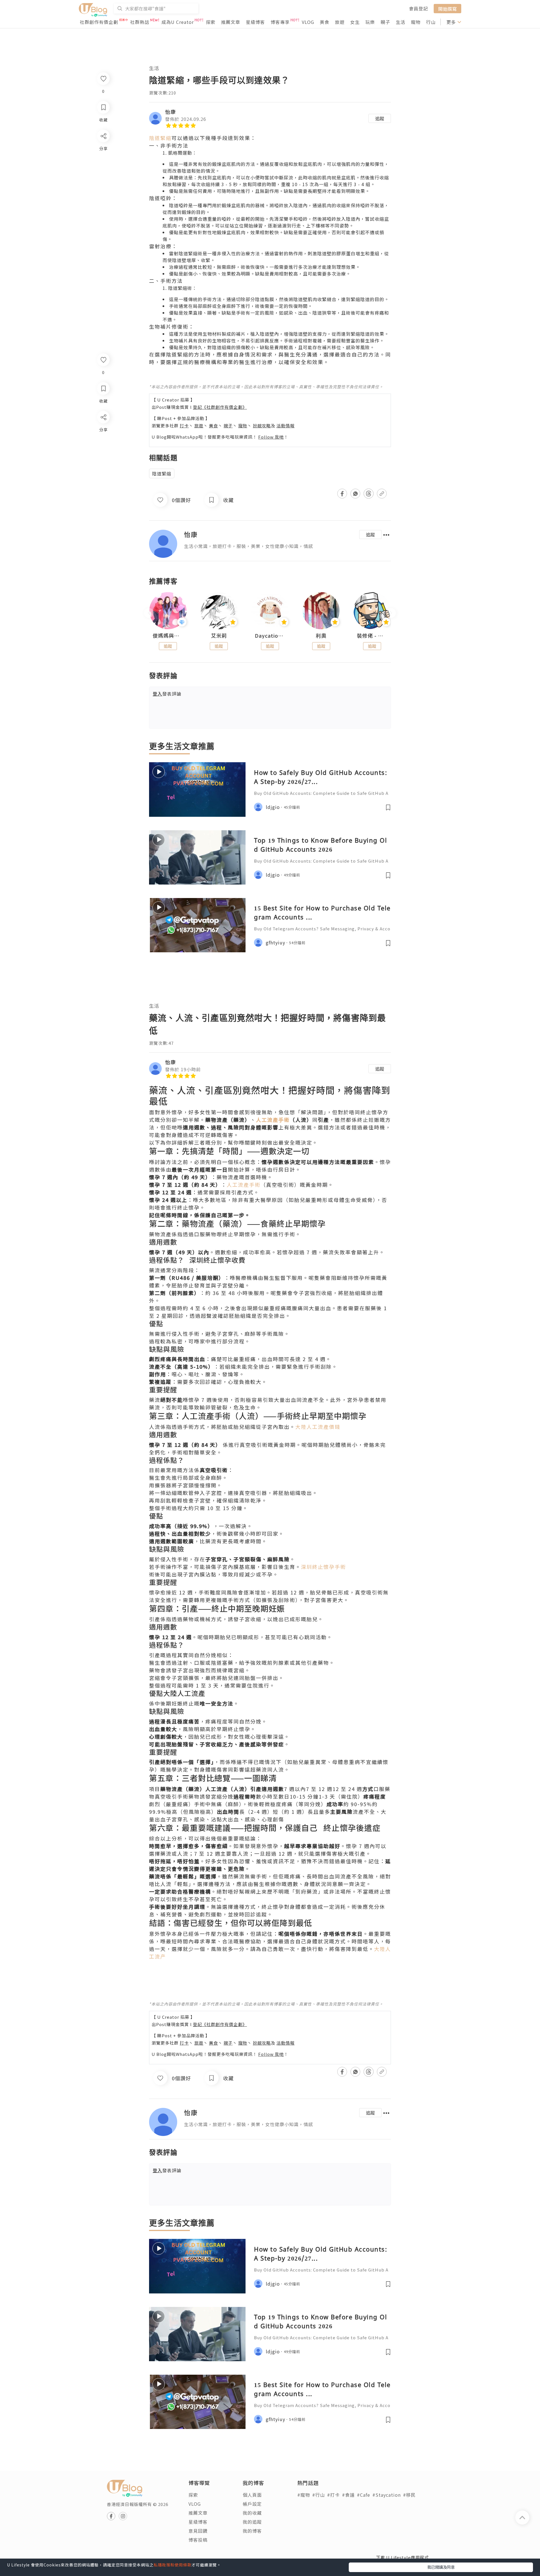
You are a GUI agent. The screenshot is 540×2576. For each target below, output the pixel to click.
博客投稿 (198, 2540)
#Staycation (387, 2495)
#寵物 (304, 2495)
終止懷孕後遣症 (351, 1828)
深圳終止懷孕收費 (217, 1260)
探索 (211, 22)
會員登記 (418, 8)
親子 (385, 22)
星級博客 (255, 22)
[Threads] (103, 464)
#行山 (319, 2495)
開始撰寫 (447, 8)
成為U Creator (178, 22)
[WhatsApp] (103, 448)
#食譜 (348, 2495)
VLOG (308, 22)
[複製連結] (103, 480)
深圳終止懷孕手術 (323, 1567)
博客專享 (280, 22)
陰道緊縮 (160, 138)
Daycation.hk (270, 636)
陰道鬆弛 (191, 171)
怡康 (170, 112)
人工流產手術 (244, 1185)
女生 (355, 22)
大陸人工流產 (185, 1693)
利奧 (321, 636)
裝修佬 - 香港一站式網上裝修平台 (372, 636)
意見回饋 (198, 2531)
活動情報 (285, 426)
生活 (400, 22)
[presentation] (149, 613)
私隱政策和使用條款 (173, 2565)
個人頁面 (252, 2495)
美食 (325, 22)
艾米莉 (219, 636)
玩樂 (370, 22)
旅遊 (340, 22)
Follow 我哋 (271, 437)
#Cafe (364, 2495)
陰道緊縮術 (180, 288)
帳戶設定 (252, 2504)
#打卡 (333, 2495)
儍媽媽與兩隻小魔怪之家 (168, 636)
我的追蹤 (252, 2522)
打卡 (184, 426)
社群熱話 (140, 22)
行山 (431, 22)
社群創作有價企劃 (99, 22)
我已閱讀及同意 (441, 2567)
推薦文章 (231, 22)
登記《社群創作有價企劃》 (220, 407)
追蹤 (380, 118)
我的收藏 (252, 2513)
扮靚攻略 (262, 426)
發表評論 (167, 694)
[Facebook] (103, 432)
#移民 (409, 2495)
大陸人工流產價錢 (318, 1427)
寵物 (416, 22)
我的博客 (252, 2531)
